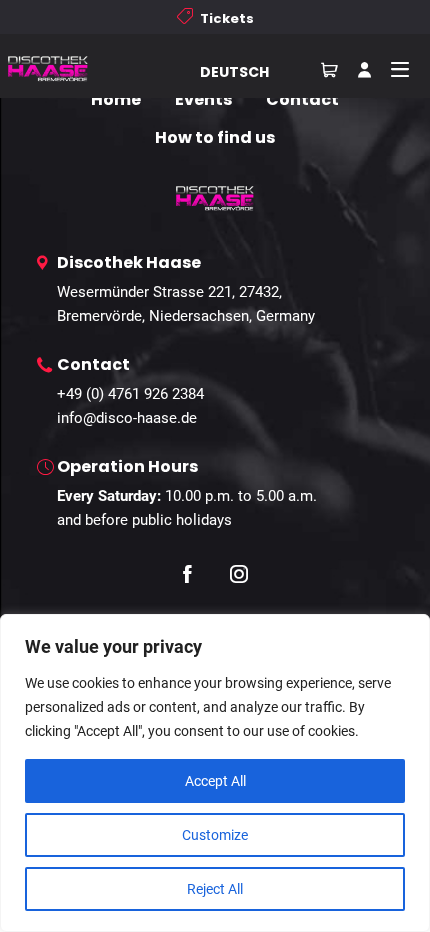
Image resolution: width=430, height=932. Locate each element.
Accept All (215, 781)
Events (203, 99)
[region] (215, 773)
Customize (215, 835)
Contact (302, 99)
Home (116, 99)
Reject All (215, 889)
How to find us (215, 137)
